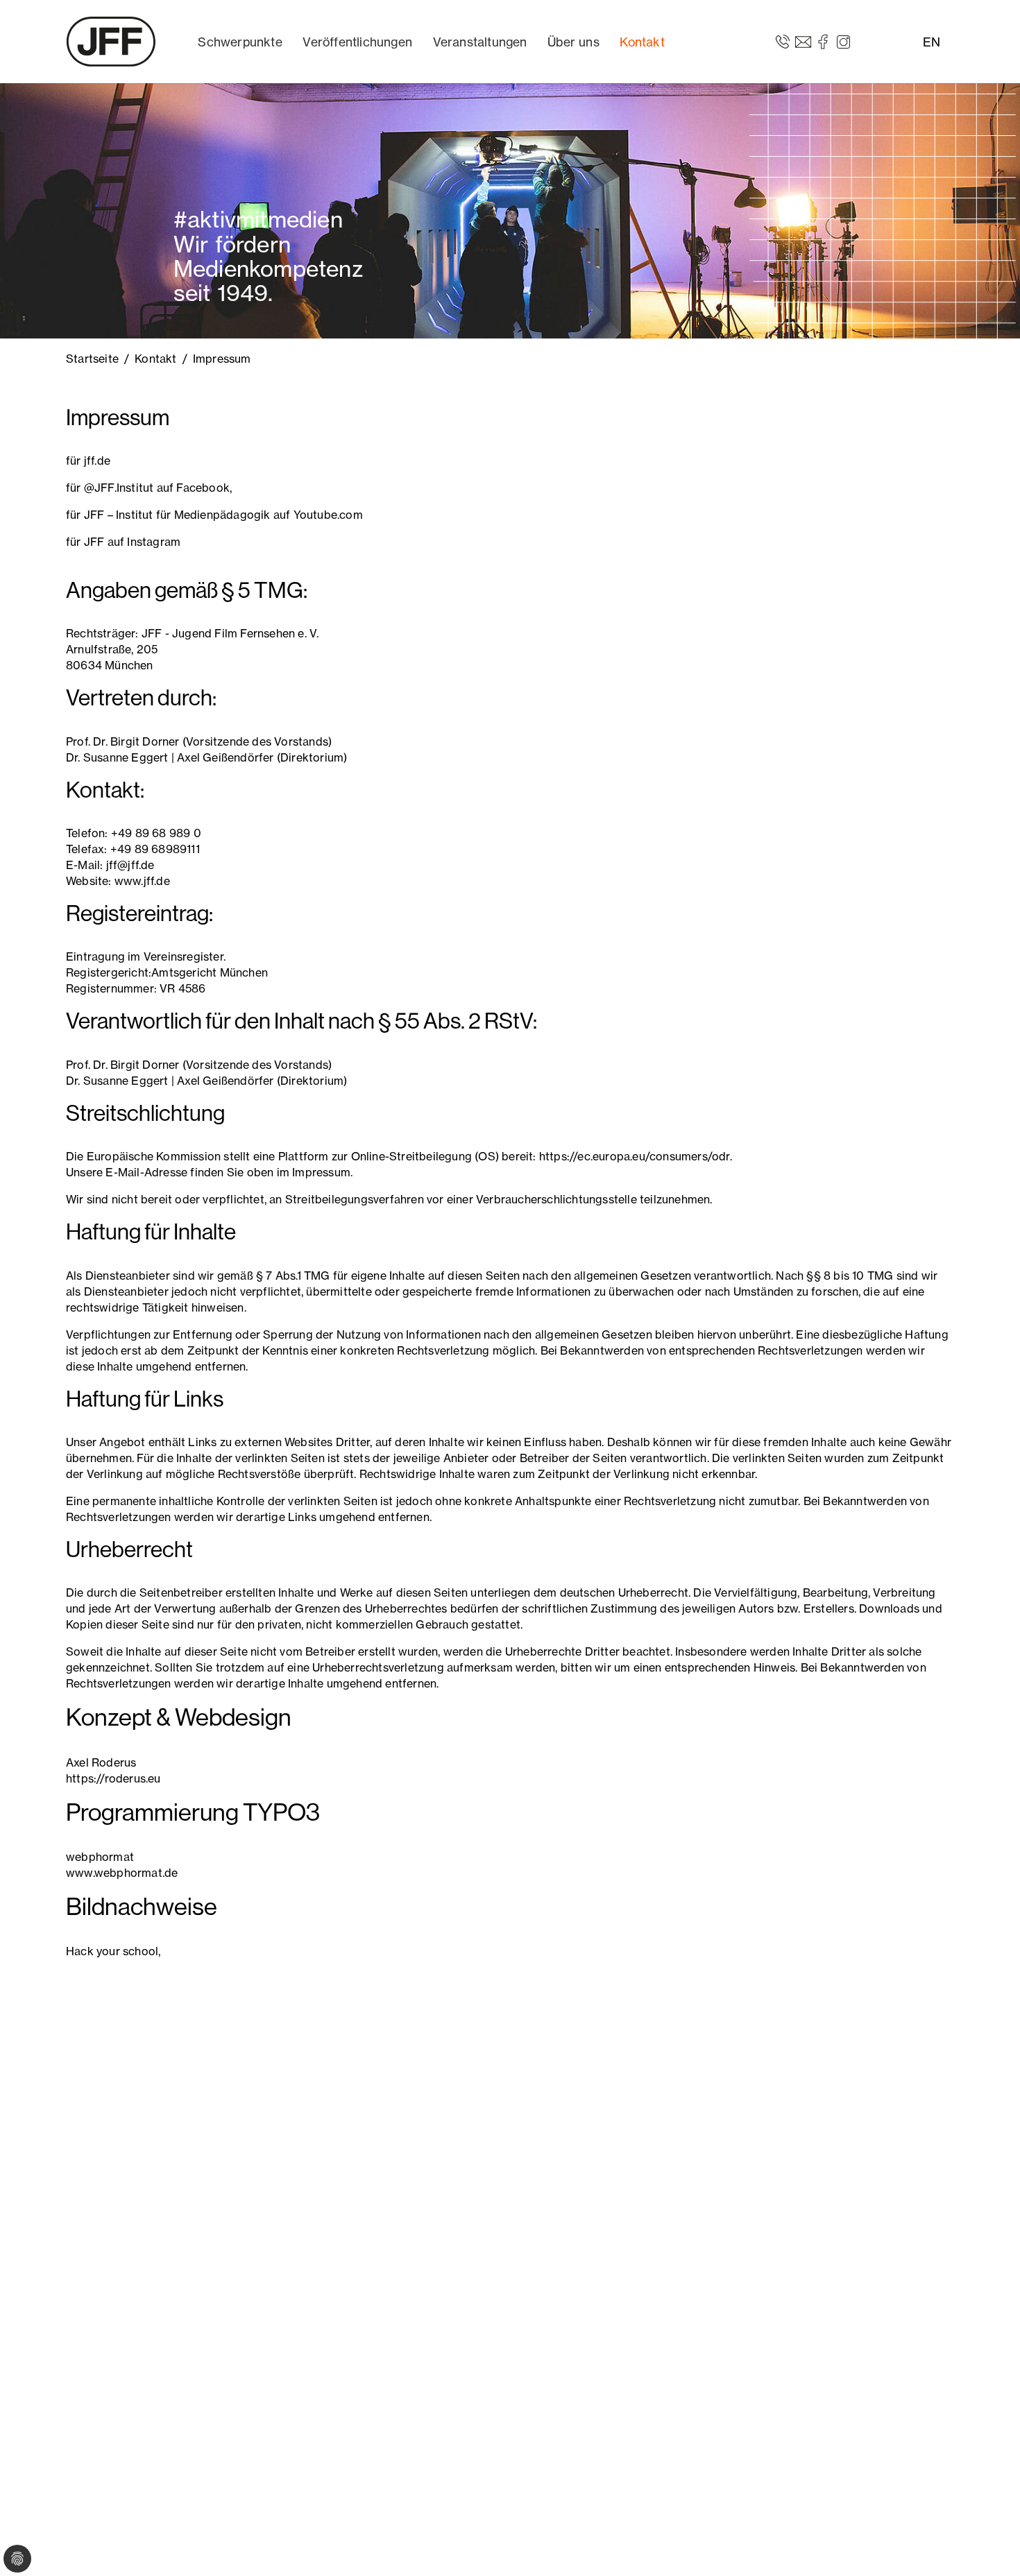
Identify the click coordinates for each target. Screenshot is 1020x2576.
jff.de (97, 461)
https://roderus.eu (113, 1778)
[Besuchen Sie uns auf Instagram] (843, 41)
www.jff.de (142, 881)
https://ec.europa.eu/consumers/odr (635, 1156)
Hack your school (112, 1951)
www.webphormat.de (122, 1873)
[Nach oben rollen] (989, 2545)
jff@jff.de (130, 865)
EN (932, 42)
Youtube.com (328, 515)
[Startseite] (111, 42)
